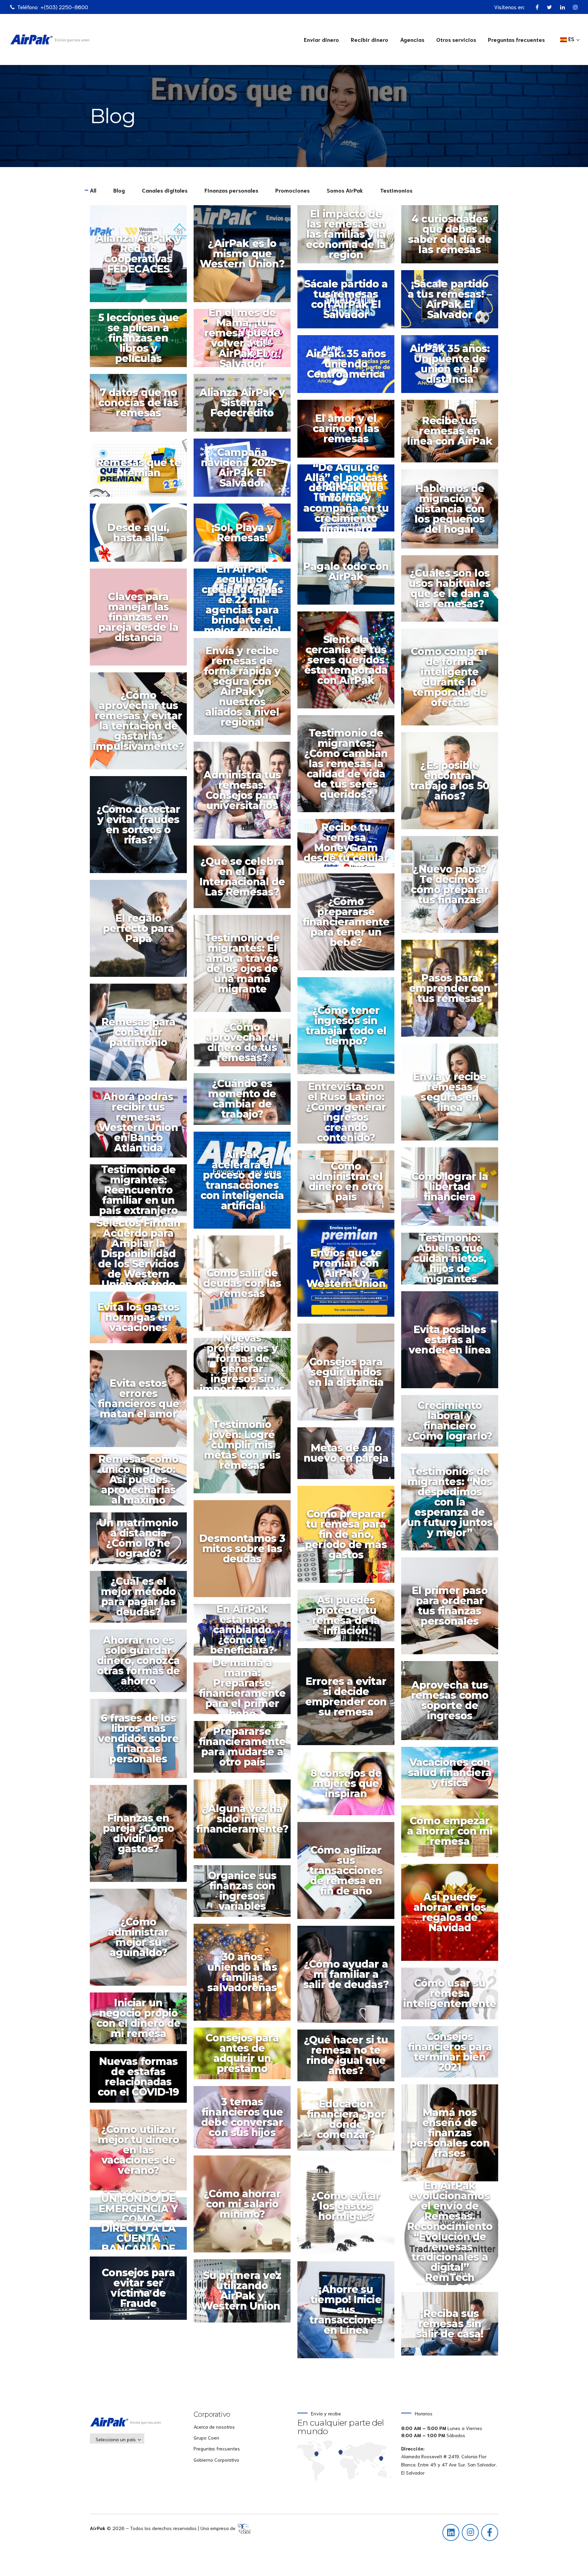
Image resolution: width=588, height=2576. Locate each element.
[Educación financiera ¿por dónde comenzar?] (349, 2123)
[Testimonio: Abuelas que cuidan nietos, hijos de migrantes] (453, 1262)
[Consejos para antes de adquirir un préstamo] (246, 2057)
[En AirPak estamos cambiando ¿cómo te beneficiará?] (246, 1633)
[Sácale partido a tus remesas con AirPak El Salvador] (349, 303)
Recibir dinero (370, 39)
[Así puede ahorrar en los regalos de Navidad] (453, 1916)
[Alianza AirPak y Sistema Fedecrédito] (246, 406)
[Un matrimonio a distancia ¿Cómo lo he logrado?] (142, 1542)
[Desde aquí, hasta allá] (142, 536)
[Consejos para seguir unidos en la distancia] (349, 1375)
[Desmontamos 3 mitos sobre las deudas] (246, 1552)
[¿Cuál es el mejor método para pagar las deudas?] (142, 1600)
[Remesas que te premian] (142, 471)
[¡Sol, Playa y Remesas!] (246, 536)
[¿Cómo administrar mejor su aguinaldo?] (142, 1941)
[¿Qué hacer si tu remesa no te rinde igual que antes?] (349, 2059)
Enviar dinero (321, 39)
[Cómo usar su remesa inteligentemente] (453, 1997)
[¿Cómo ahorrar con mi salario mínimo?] (246, 2207)
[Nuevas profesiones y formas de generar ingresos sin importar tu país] (246, 1367)
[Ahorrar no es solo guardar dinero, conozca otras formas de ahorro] (142, 1664)
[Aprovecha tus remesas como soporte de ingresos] (453, 1704)
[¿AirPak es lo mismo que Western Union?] (246, 257)
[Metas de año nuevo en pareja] (349, 1457)
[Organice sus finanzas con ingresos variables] (246, 1894)
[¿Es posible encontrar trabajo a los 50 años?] (453, 784)
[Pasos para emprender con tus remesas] (453, 992)
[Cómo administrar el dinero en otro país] (349, 1185)
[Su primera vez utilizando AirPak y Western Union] (246, 2294)
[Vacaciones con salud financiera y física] (453, 1776)
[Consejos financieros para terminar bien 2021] (453, 2055)
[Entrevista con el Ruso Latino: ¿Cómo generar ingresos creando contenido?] (349, 1115)
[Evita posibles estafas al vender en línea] (453, 1343)
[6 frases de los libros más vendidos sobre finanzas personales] (142, 1742)
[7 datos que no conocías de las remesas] (142, 406)
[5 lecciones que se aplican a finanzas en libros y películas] (142, 341)
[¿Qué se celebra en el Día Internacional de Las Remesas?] (246, 880)
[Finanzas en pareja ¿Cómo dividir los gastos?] (142, 1837)
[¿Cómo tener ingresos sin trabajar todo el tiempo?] (349, 1029)
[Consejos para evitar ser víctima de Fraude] (142, 2292)
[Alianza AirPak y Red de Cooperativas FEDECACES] (142, 257)
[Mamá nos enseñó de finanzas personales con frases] (453, 2136)
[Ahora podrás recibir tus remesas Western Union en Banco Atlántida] (142, 1126)
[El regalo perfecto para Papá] (142, 932)
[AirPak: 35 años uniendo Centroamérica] (349, 367)
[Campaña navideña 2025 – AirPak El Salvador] (246, 471)
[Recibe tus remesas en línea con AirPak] (453, 434)
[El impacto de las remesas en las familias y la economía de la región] (349, 238)
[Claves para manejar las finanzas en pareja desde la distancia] (142, 620)
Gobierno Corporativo (216, 2460)
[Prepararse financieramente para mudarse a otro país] (246, 1750)
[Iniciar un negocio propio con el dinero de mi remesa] (142, 2022)
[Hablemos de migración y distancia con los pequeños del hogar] (453, 512)
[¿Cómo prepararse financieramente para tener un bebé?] (349, 925)
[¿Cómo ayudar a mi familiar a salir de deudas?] (349, 1978)
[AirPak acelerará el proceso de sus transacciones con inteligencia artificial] (246, 1184)
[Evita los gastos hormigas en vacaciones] (142, 1321)
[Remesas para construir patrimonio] (142, 1036)
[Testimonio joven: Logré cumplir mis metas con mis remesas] (246, 1448)
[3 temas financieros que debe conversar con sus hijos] (246, 2121)
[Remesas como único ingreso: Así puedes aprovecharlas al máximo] (142, 1483)
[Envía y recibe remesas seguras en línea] (453, 1095)
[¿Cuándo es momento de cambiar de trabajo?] (246, 1102)
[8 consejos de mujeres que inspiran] (349, 1787)
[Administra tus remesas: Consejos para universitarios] (246, 794)
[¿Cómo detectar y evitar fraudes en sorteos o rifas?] (142, 828)
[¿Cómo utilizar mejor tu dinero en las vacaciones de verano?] (142, 2153)
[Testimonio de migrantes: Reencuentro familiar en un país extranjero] (142, 1194)
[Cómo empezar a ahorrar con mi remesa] (453, 1834)
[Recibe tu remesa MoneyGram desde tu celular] (349, 846)
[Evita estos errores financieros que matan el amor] (142, 1402)
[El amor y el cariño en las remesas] (349, 432)
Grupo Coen (206, 2438)
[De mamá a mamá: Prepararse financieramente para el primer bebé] (246, 1692)
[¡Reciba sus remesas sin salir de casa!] (453, 2327)
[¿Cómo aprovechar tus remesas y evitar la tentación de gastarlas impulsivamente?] (142, 724)
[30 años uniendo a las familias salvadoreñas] (246, 1976)
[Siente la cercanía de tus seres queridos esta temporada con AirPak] (349, 663)
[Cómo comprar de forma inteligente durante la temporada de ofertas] (453, 680)
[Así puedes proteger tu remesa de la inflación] (349, 1619)
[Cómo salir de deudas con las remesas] (246, 1286)
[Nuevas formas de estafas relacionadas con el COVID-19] (142, 2080)
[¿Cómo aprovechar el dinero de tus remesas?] (246, 1046)
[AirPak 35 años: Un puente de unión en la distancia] (453, 367)
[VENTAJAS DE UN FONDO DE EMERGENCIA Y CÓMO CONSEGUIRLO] (142, 2212)
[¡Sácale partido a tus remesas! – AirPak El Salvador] (453, 303)
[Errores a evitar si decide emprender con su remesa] (349, 1700)
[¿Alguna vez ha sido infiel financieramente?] (246, 1822)
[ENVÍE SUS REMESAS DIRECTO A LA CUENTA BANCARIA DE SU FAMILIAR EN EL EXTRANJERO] (142, 2242)
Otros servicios (456, 39)
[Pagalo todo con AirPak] (349, 575)
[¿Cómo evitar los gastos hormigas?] (349, 2209)
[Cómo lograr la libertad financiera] (453, 1190)
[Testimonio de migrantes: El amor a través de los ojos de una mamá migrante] (246, 967)
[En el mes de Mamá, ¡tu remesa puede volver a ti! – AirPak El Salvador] (246, 341)
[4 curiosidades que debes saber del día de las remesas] (453, 238)
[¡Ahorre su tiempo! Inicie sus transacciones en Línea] (349, 2313)
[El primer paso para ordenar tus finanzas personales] (453, 1609)
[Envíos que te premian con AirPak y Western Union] (349, 1272)
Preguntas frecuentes (516, 39)
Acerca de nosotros (214, 2427)
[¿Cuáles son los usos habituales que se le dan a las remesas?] (453, 592)
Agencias (412, 39)
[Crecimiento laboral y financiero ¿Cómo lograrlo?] (453, 1424)
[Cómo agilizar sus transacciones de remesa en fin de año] (349, 1874)
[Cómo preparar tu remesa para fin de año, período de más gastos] (349, 1538)
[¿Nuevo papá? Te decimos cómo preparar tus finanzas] (453, 888)
